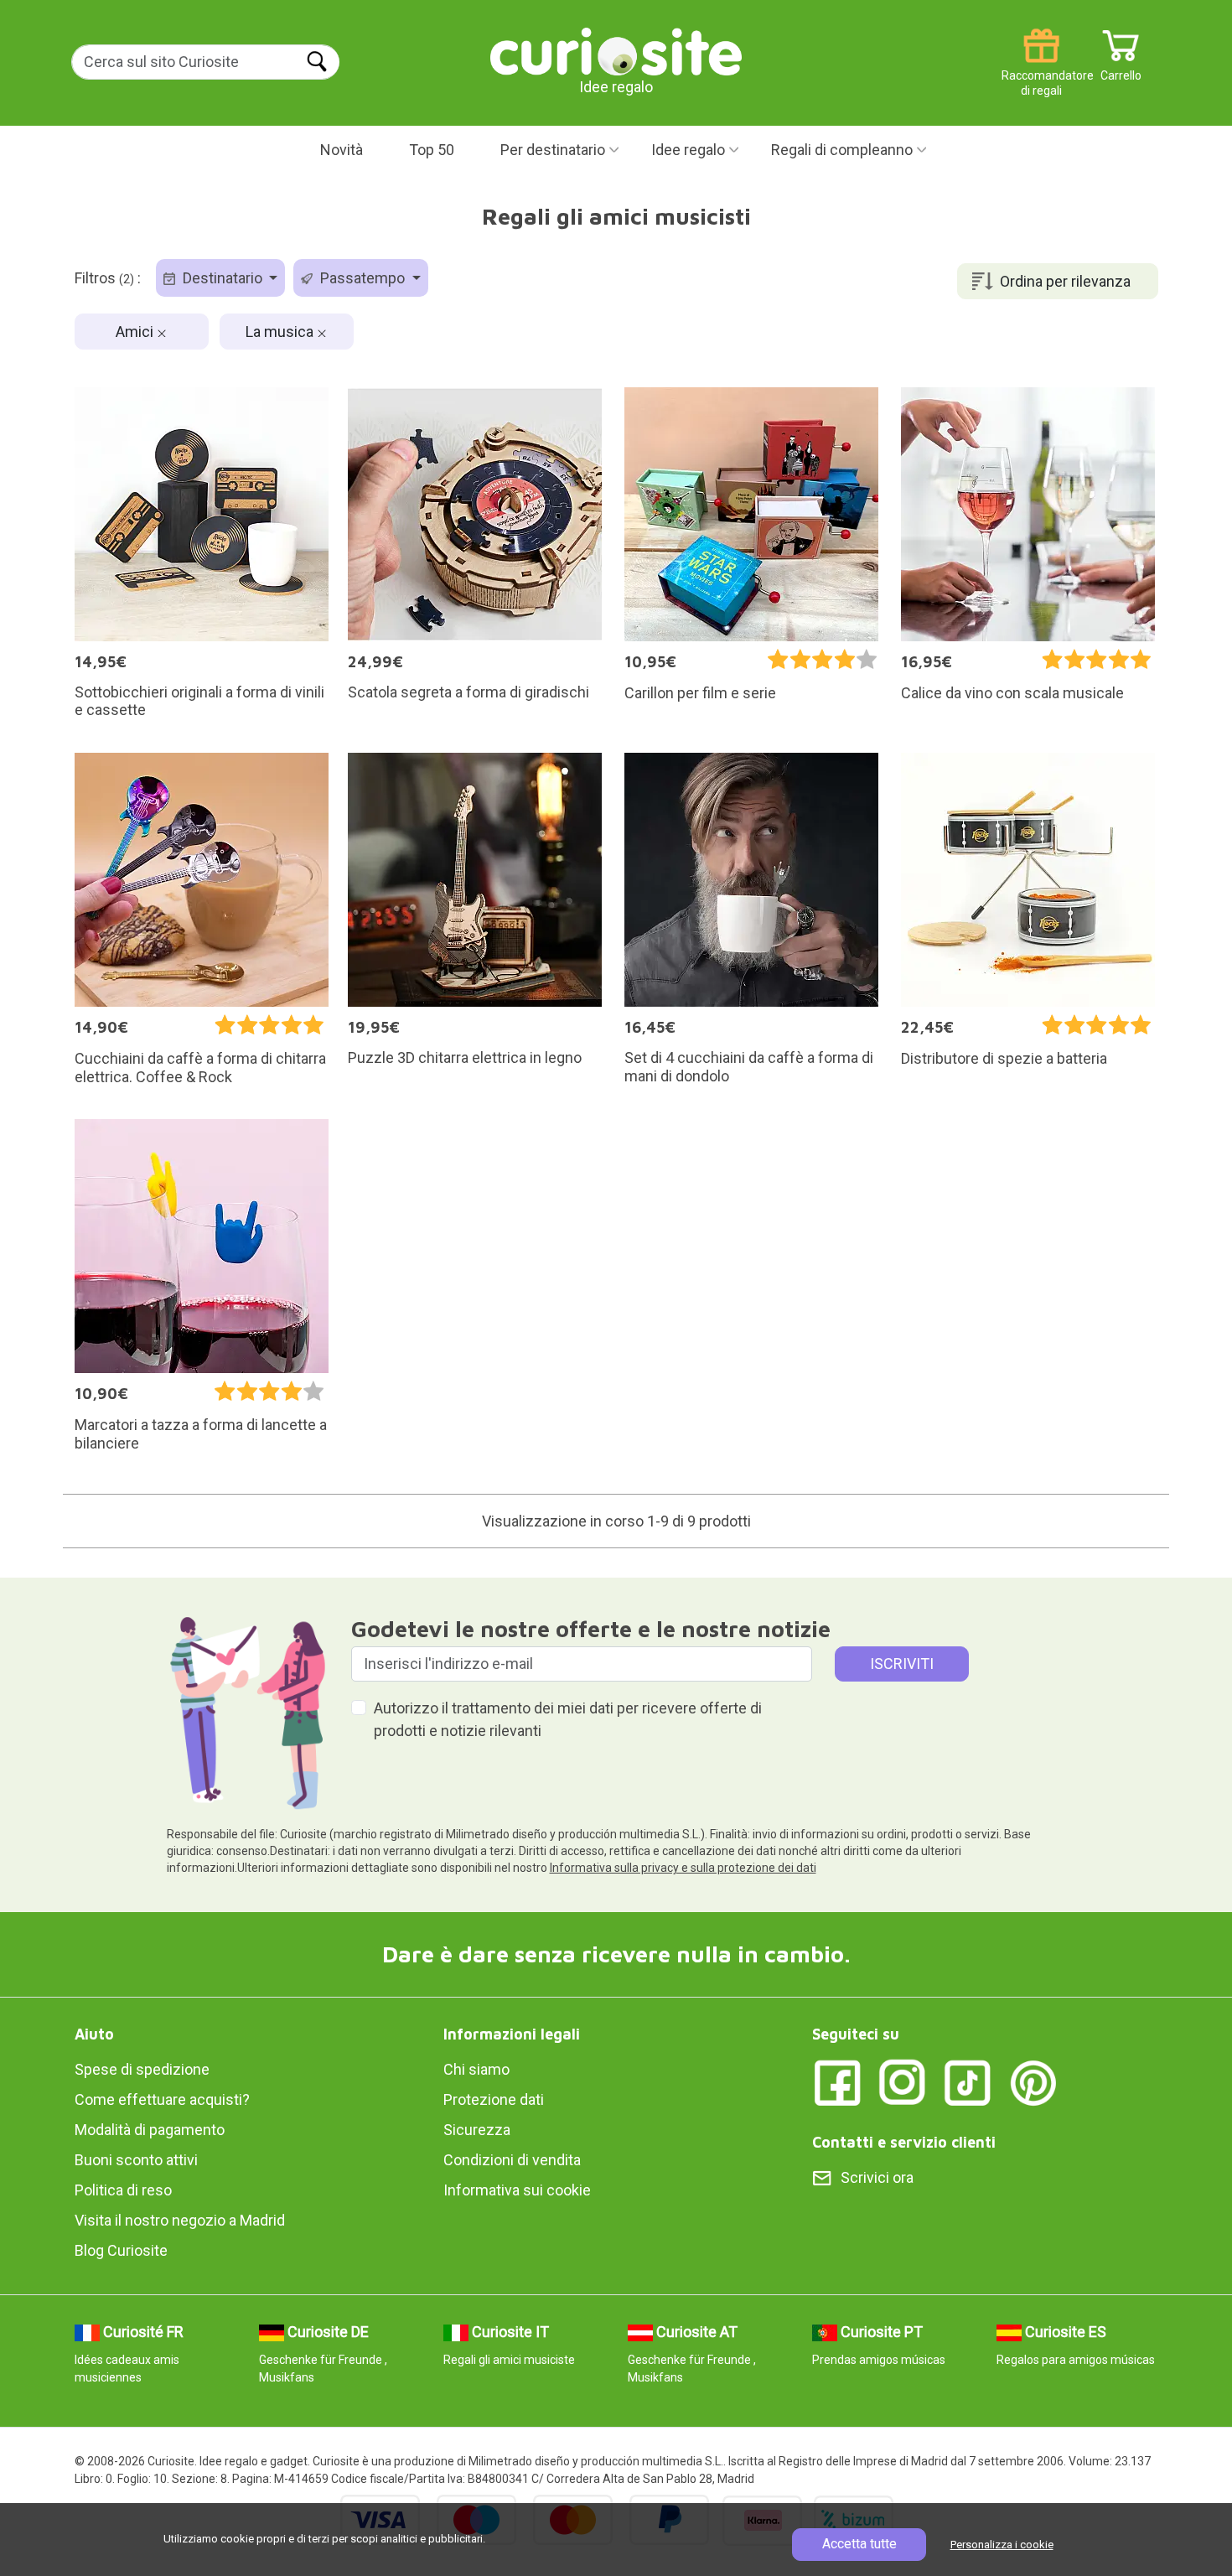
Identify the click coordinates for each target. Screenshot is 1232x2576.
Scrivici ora (877, 2177)
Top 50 (432, 150)
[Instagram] (903, 2082)
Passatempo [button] (362, 278)
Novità (342, 150)
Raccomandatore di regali (1041, 69)
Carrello (1121, 69)
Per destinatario (553, 150)
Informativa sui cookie (517, 2190)
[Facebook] (837, 2082)
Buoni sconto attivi (136, 2160)
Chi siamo (476, 2069)
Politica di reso (123, 2190)
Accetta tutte (859, 2544)
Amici (136, 332)
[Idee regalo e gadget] (616, 50)
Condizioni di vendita (512, 2160)
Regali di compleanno (842, 150)
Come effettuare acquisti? (162, 2099)
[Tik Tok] (968, 2082)
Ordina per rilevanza (1065, 281)
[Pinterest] (1033, 2082)
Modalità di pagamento (150, 2130)
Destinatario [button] (223, 278)
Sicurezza (477, 2130)
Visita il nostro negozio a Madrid (180, 2220)
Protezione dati (494, 2099)
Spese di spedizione (142, 2069)
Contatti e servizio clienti (904, 2142)
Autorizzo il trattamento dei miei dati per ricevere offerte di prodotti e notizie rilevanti (568, 1719)
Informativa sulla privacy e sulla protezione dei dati (683, 1868)
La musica (281, 332)
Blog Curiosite (121, 2250)
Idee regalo (688, 150)
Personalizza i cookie (1002, 2545)
